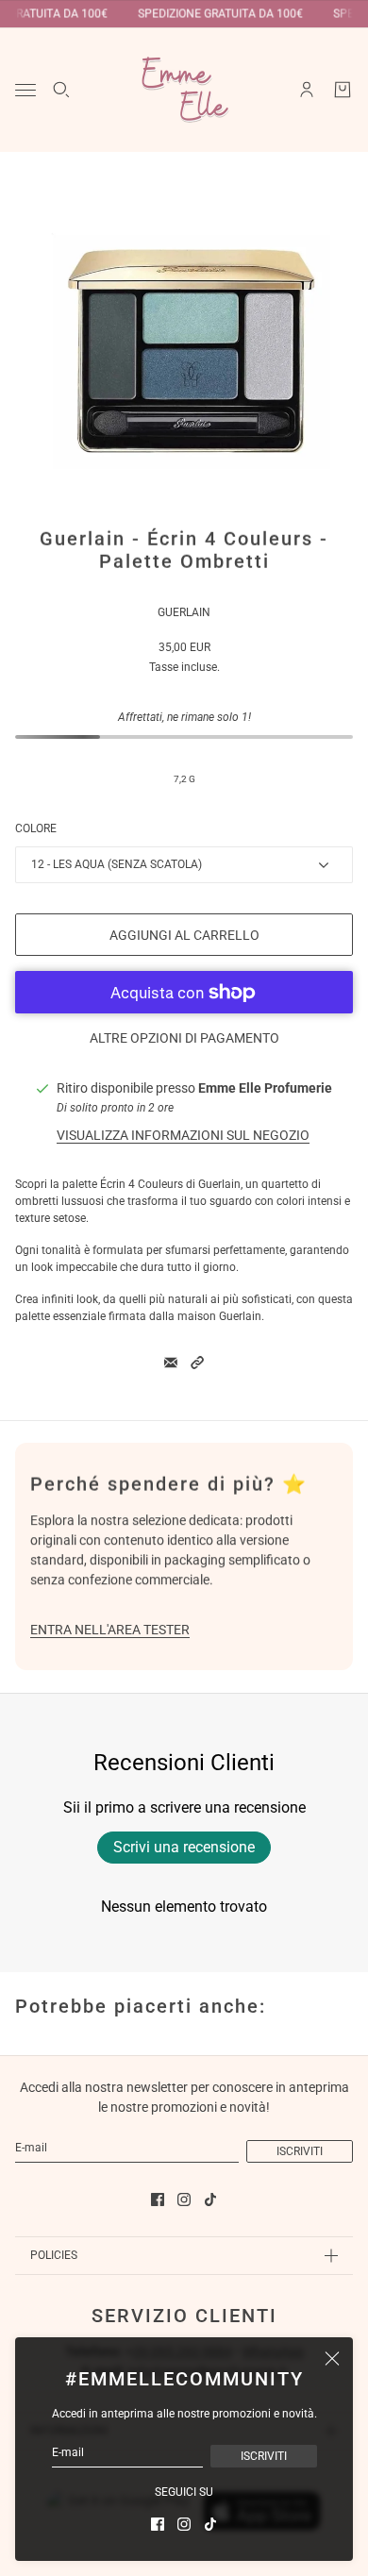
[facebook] (158, 2524)
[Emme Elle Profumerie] (184, 90)
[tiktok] (210, 2524)
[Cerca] (61, 90)
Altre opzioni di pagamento (184, 1038)
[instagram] (184, 2524)
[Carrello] (343, 90)
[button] (197, 1363)
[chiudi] (332, 2358)
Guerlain (184, 612)
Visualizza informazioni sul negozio (183, 1135)
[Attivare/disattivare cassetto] (25, 90)
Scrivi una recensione (184, 1847)
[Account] (307, 90)
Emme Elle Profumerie (265, 1088)
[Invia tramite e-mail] (171, 1363)
